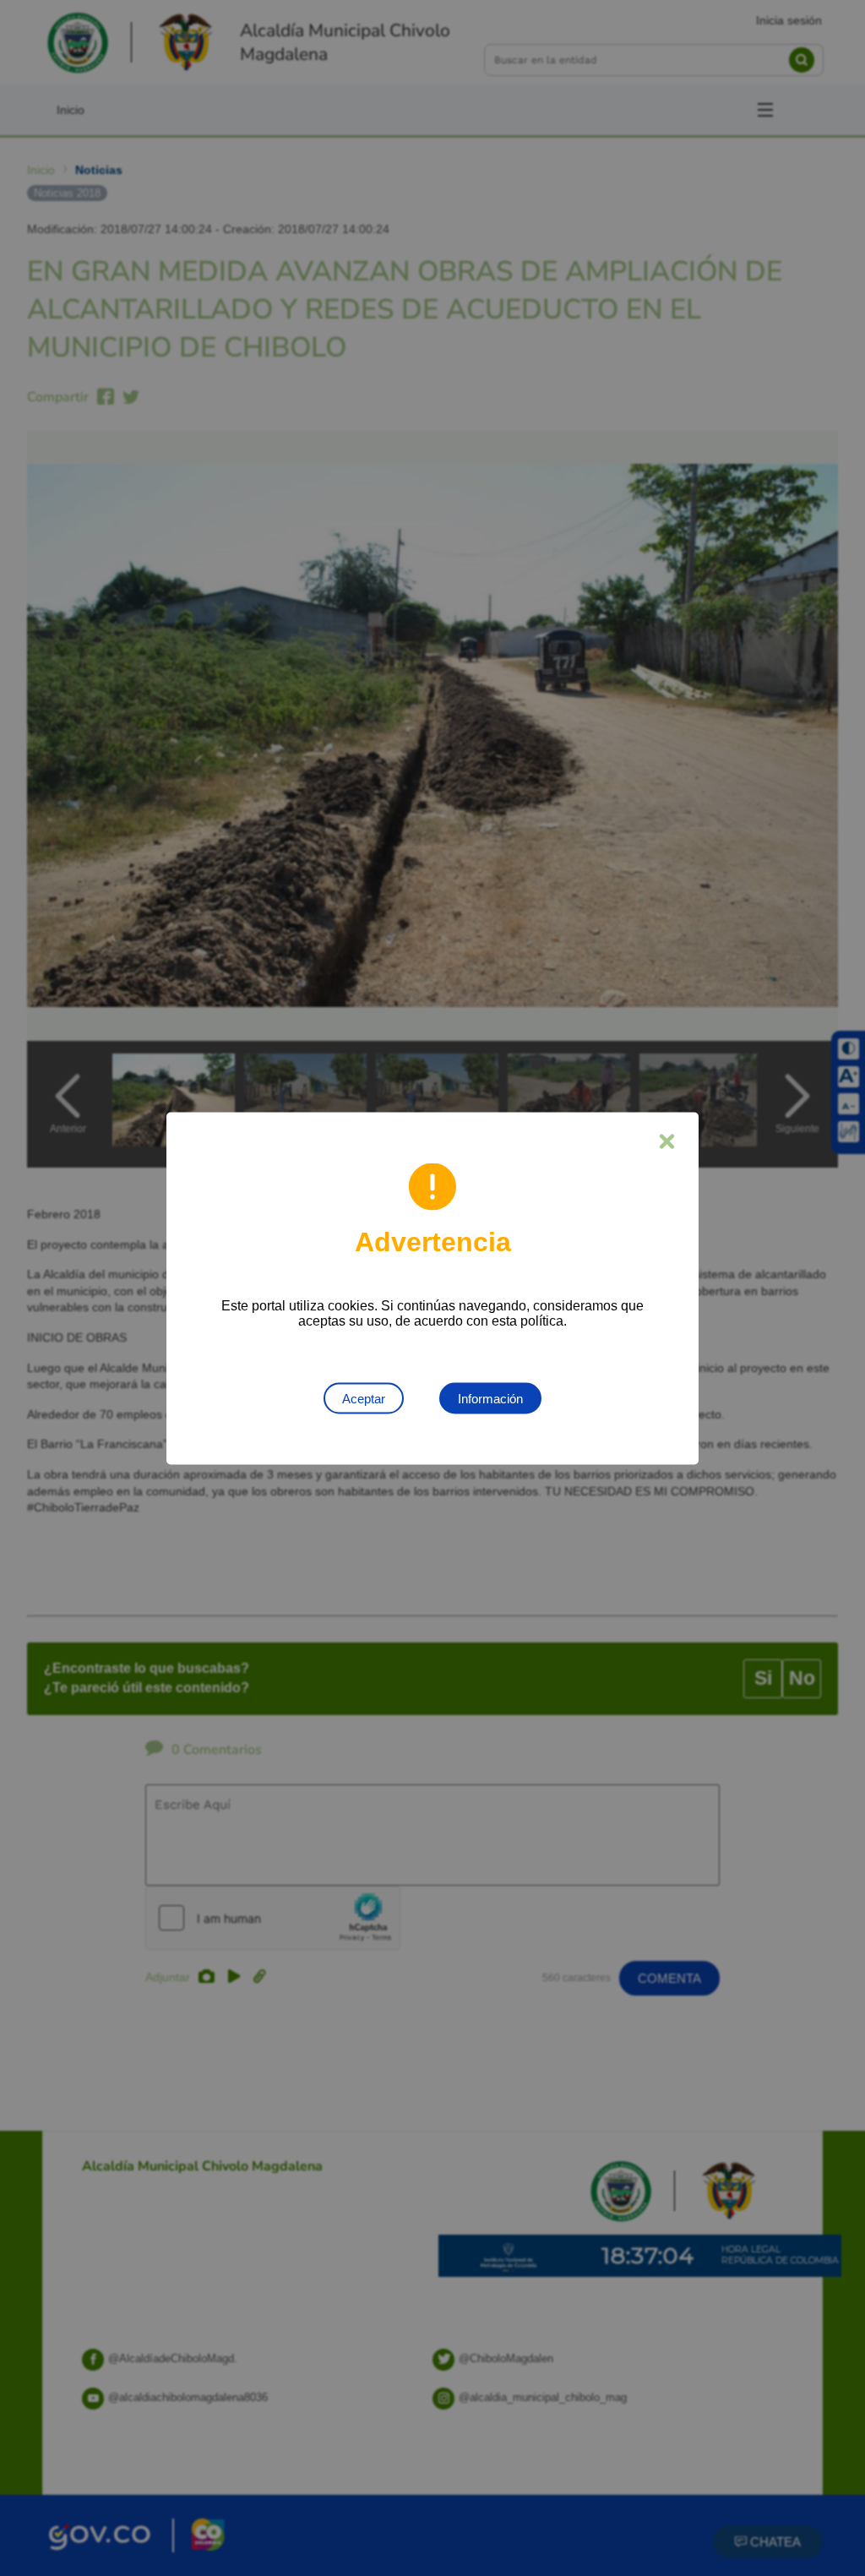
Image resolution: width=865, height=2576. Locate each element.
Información (490, 1398)
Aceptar (364, 1398)
